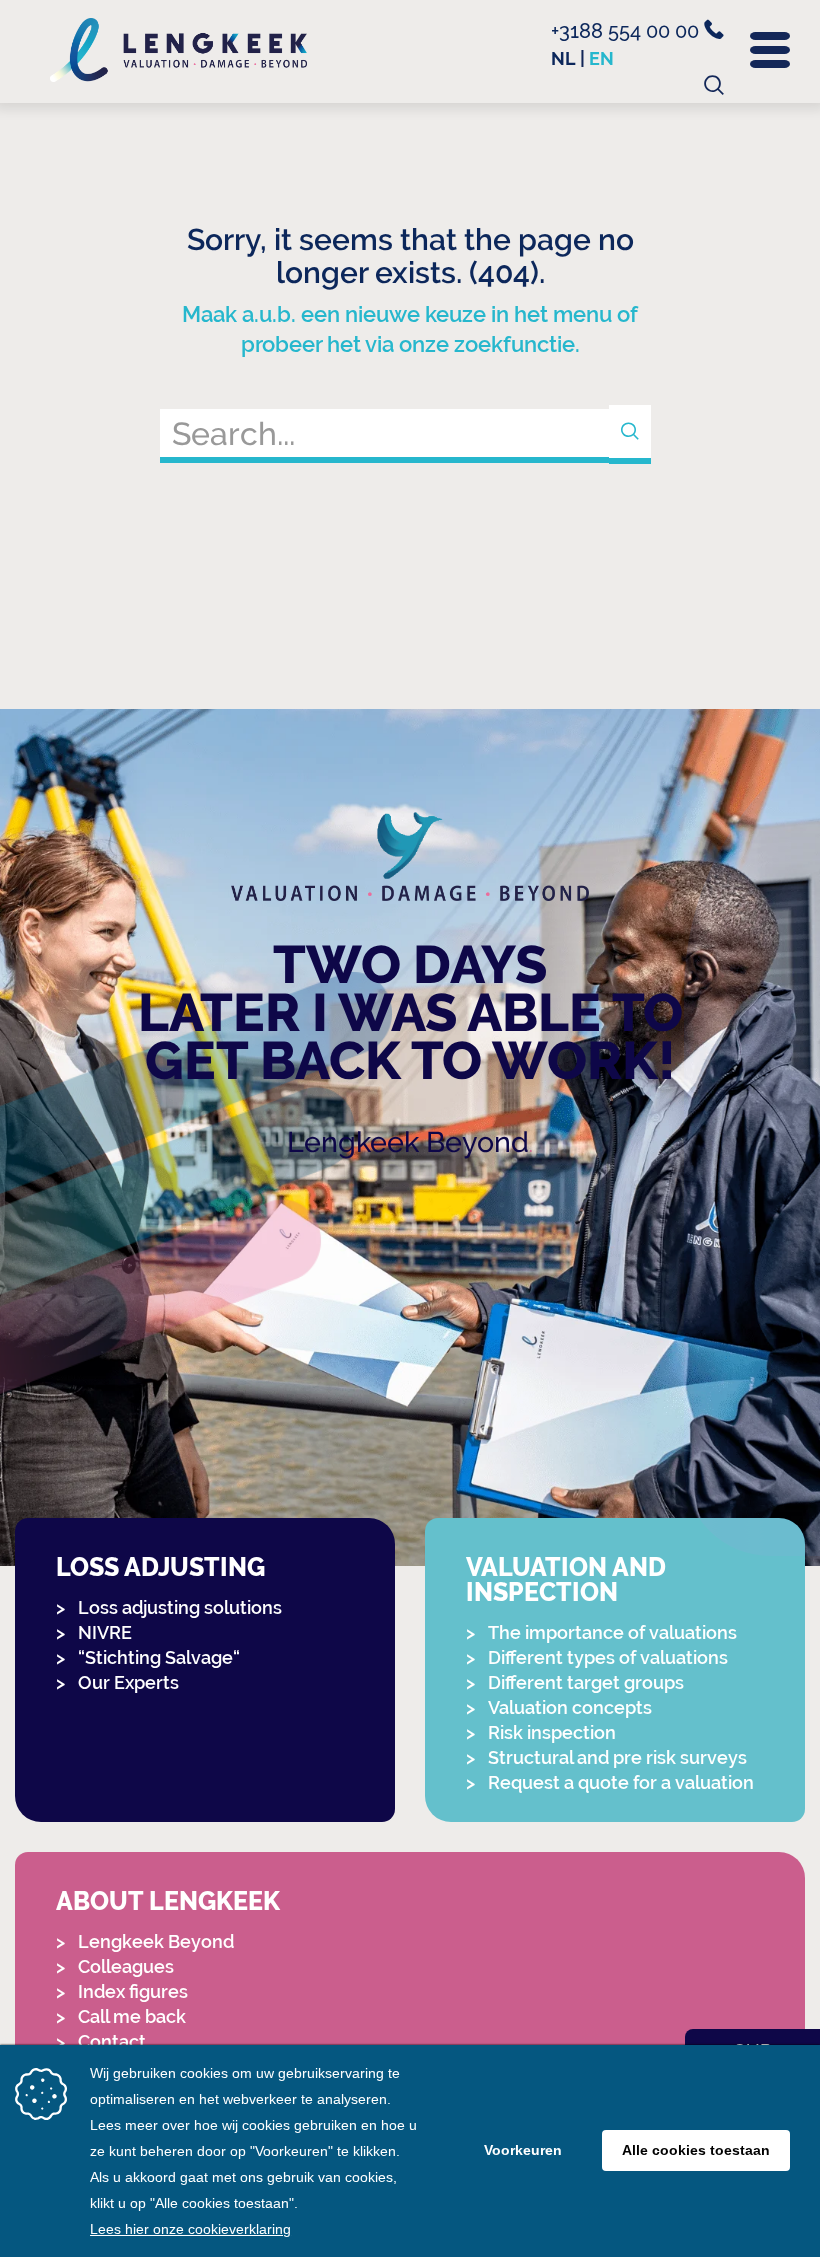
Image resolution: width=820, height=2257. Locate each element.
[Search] (630, 434)
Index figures (133, 1991)
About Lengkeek (168, 1901)
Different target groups (586, 1682)
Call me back (132, 2016)
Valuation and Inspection (566, 1580)
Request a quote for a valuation (621, 1782)
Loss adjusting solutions (180, 1607)
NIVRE (105, 1632)
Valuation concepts (570, 1707)
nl (563, 58)
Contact (112, 2041)
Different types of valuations (608, 1657)
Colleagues (126, 1966)
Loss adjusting (160, 1567)
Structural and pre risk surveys (617, 1757)
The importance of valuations (612, 1632)
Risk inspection (552, 1732)
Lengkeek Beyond (408, 1142)
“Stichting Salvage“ (159, 1657)
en (601, 58)
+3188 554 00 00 (627, 31)
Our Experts (128, 1682)
